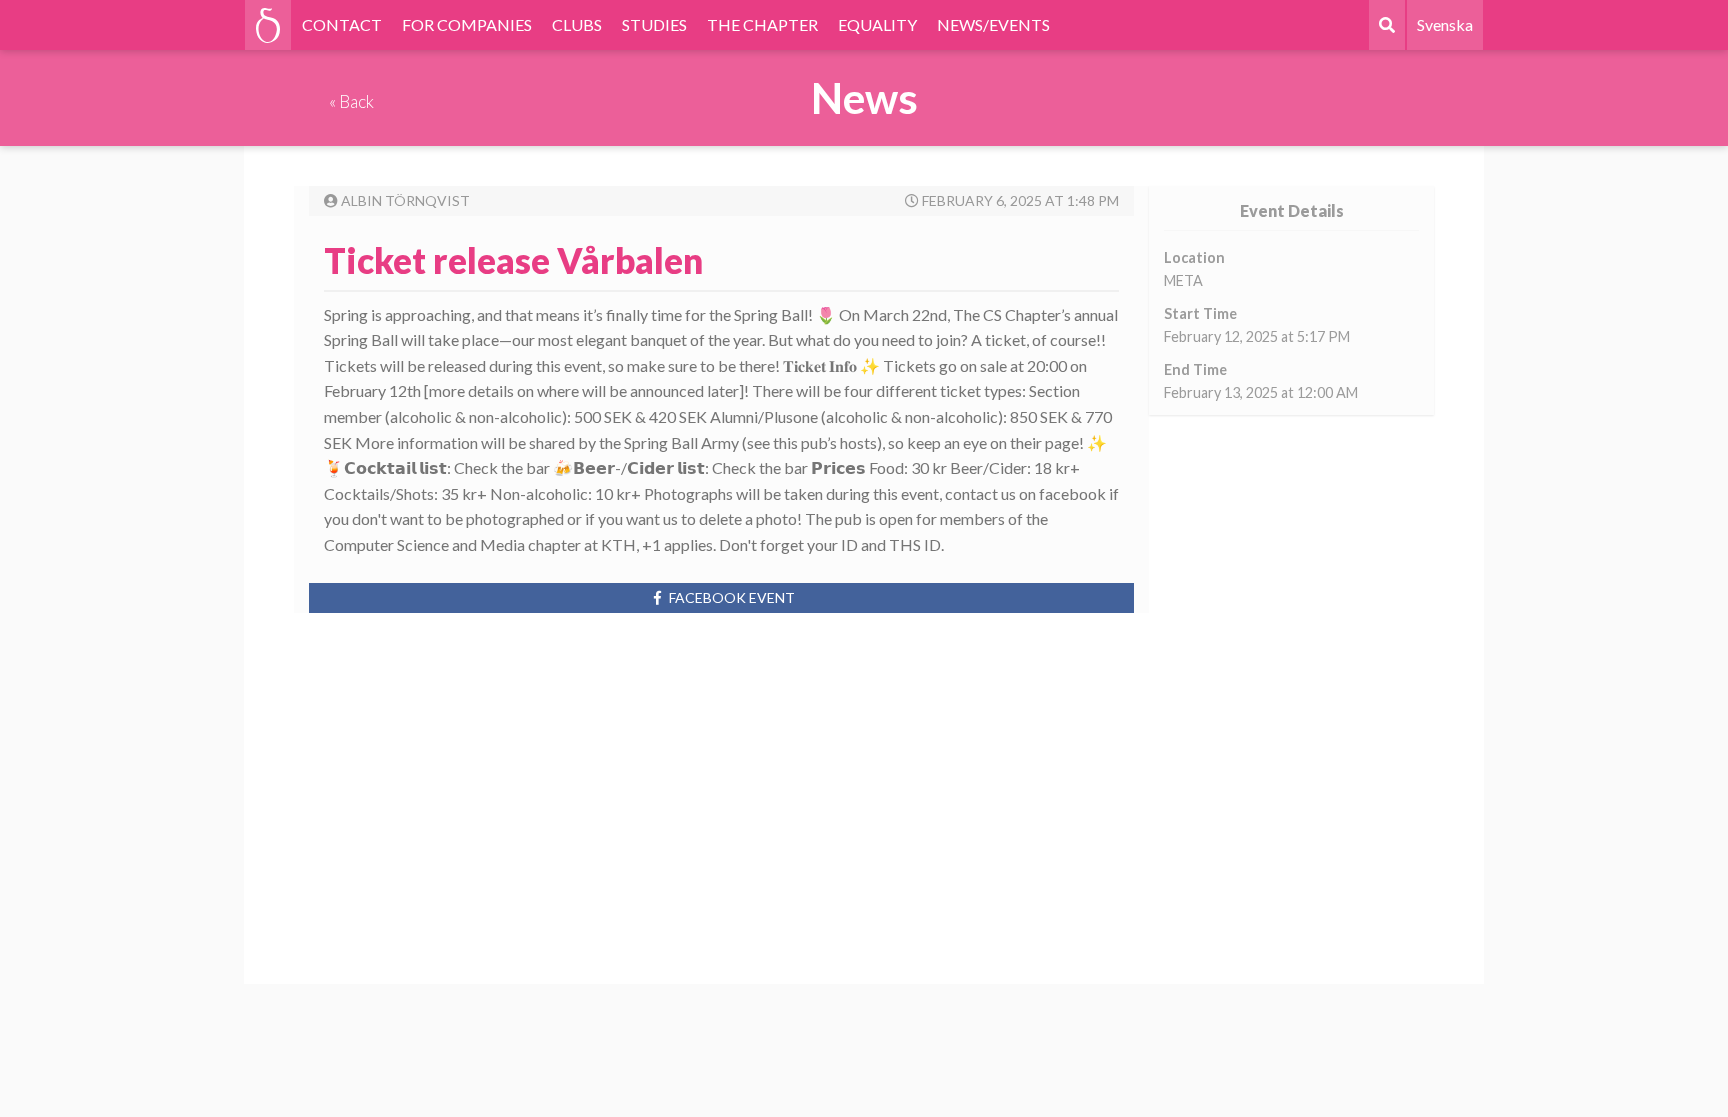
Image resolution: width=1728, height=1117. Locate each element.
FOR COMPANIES (467, 24)
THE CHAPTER (762, 24)
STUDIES (654, 24)
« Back (351, 101)
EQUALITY (877, 24)
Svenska (1445, 24)
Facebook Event (732, 597)
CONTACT (342, 24)
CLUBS (577, 24)
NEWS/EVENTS (993, 24)
